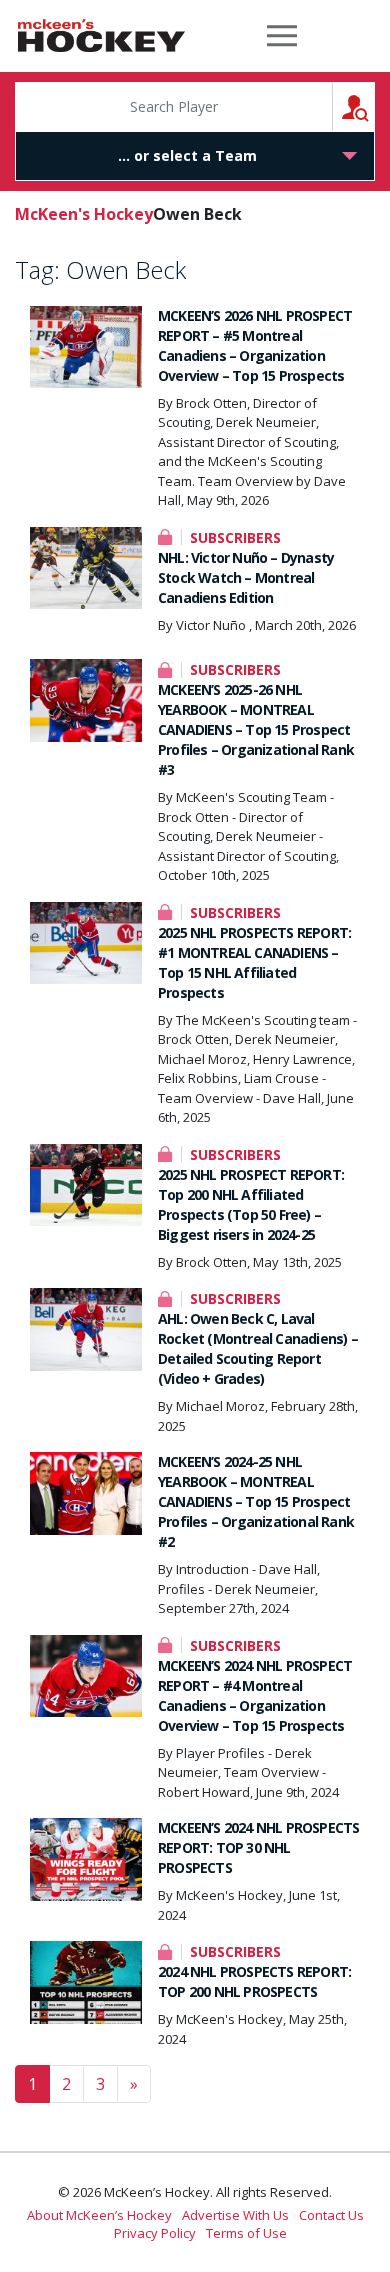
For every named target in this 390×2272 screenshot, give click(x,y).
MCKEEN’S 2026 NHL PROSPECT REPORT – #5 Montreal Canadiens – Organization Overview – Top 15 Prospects (255, 345)
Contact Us (331, 2215)
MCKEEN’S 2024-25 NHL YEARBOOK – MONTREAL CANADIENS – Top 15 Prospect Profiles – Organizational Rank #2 (256, 1501)
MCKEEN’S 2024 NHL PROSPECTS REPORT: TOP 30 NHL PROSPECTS (258, 1847)
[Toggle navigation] (282, 36)
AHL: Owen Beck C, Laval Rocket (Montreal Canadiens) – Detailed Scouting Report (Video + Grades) (258, 1348)
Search (374, 106)
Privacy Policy (155, 2233)
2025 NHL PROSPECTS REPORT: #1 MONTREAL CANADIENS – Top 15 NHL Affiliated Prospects (254, 962)
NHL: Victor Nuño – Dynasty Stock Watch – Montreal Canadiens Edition (246, 577)
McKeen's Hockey (101, 36)
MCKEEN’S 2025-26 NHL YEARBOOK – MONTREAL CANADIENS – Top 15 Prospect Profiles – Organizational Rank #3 (256, 729)
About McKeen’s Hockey (99, 2215)
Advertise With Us (235, 2215)
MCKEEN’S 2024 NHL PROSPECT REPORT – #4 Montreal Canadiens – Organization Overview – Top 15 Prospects (255, 1695)
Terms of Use (246, 2233)
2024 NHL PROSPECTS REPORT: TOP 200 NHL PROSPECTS (254, 1981)
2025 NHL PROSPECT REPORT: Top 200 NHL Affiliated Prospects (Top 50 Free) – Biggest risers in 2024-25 (251, 1204)
